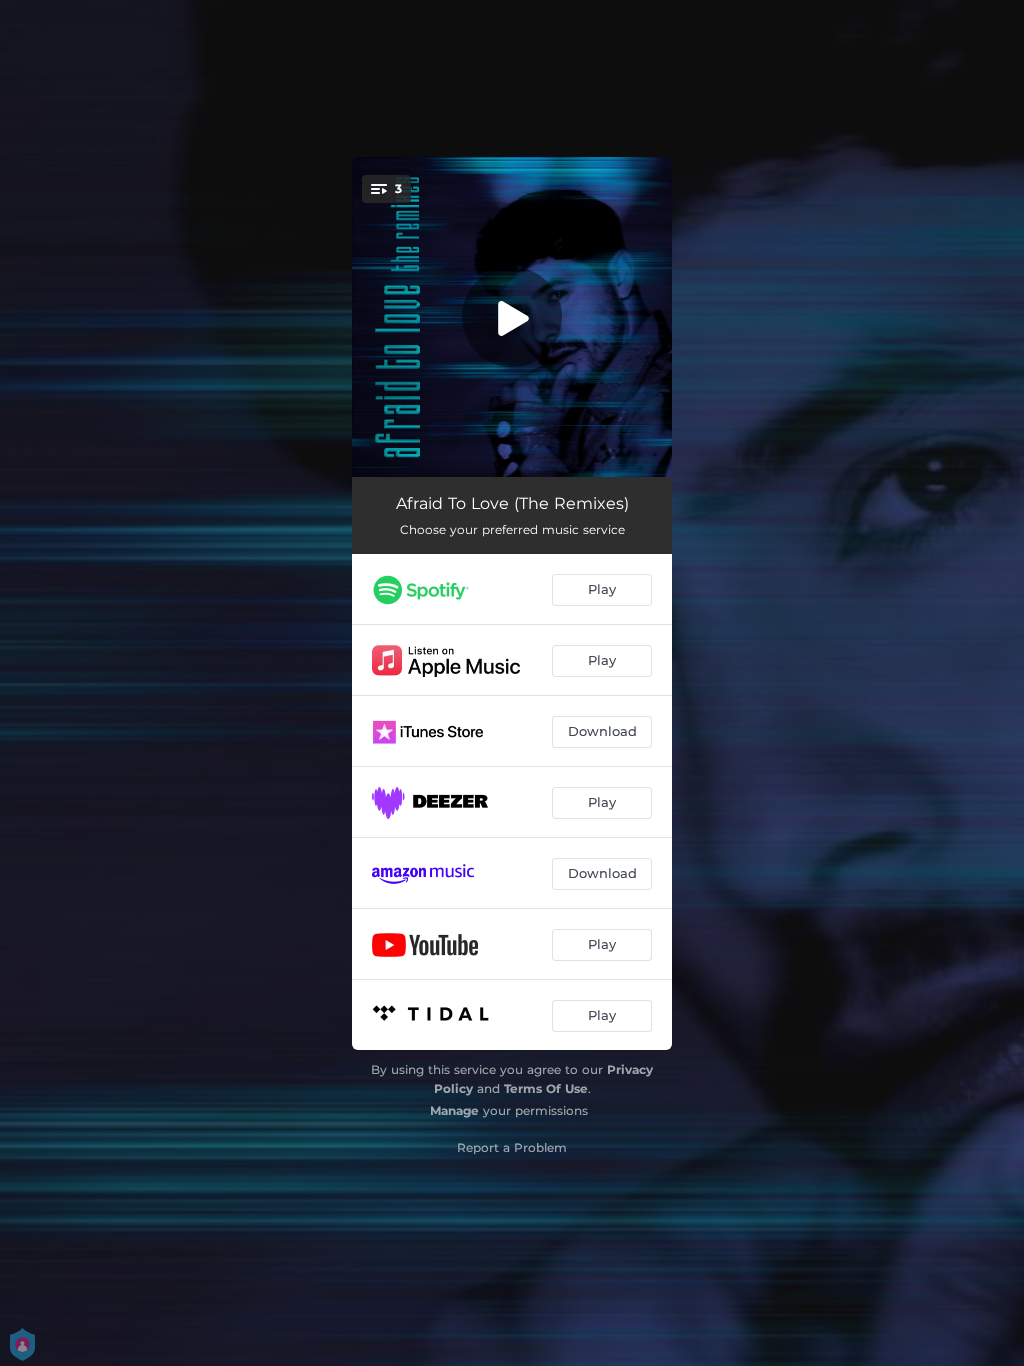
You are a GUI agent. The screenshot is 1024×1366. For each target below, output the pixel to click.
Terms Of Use (546, 1088)
